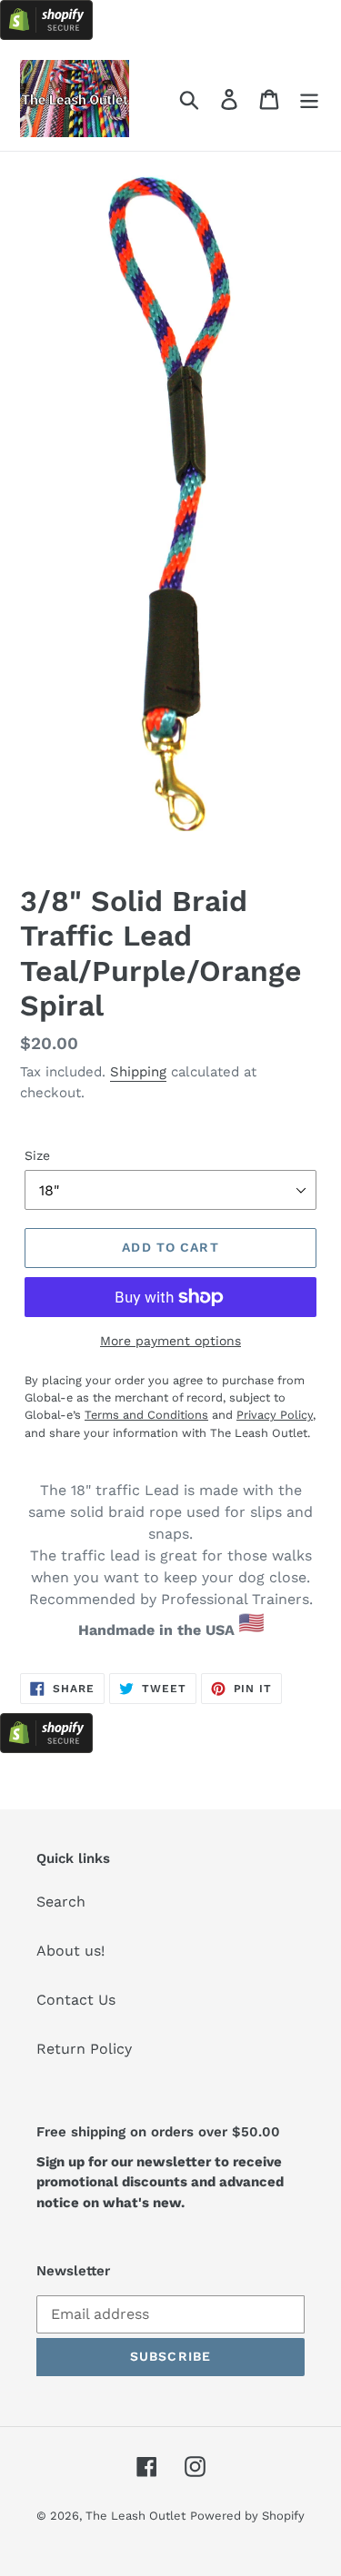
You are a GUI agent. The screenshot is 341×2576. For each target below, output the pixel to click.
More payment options (170, 1341)
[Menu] (309, 99)
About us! (70, 1951)
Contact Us (76, 2000)
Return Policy (84, 2049)
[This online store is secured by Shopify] (46, 35)
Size (37, 1155)
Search (61, 1902)
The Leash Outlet (135, 2516)
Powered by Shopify (247, 2516)
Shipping (138, 1072)
